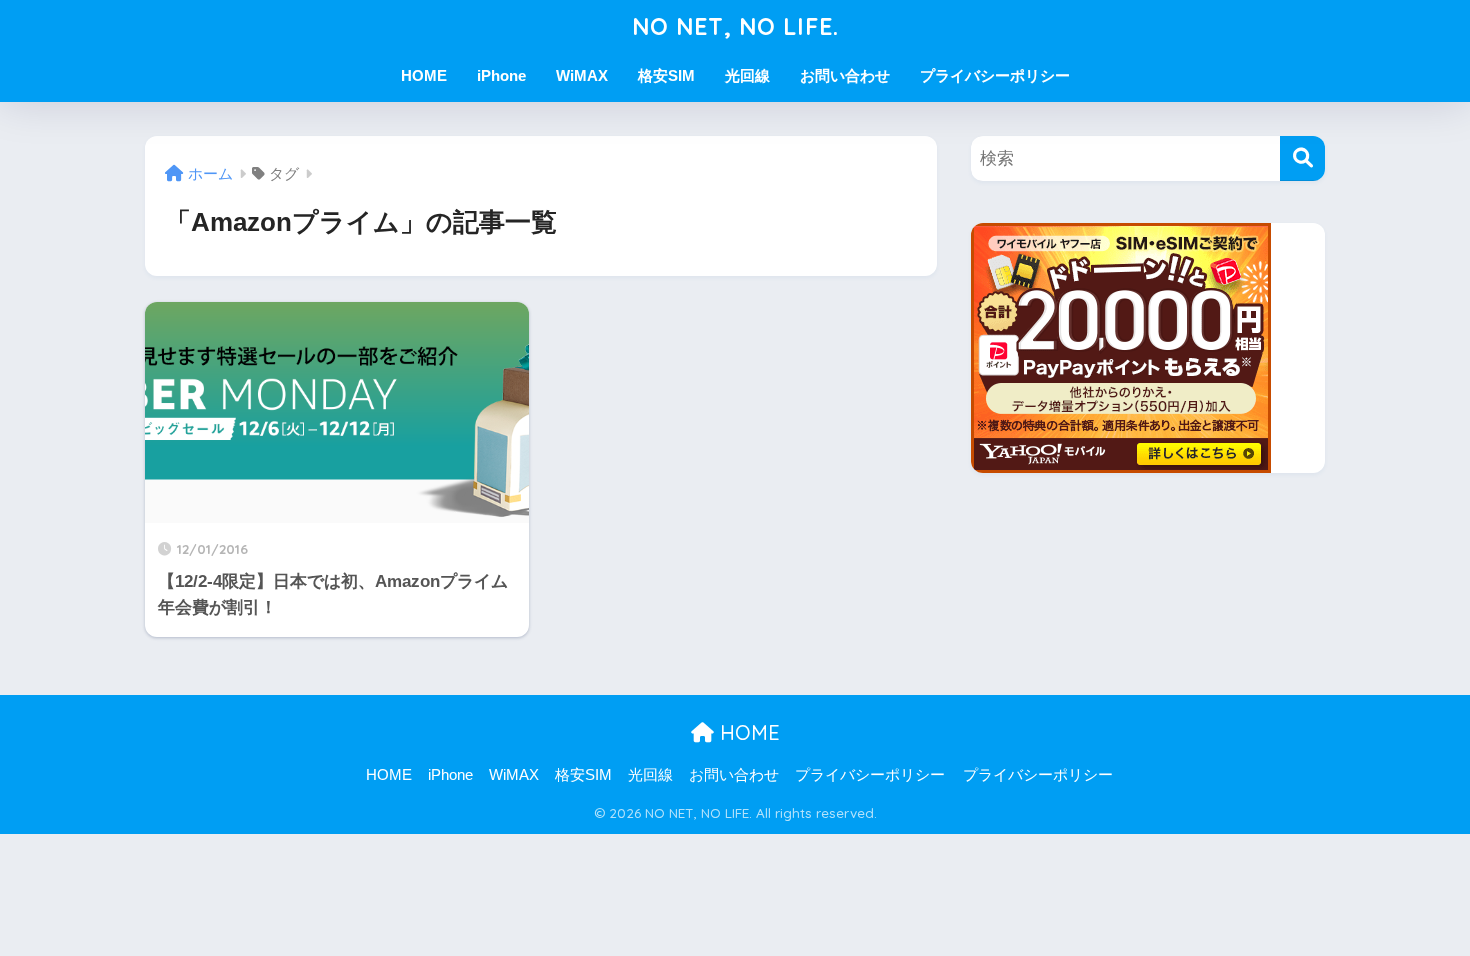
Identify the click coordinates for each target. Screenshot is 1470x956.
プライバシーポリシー (995, 75)
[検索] (1302, 158)
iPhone (501, 75)
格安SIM (666, 75)
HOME (424, 75)
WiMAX (582, 75)
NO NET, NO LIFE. (735, 26)
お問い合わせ (845, 75)
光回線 (747, 75)
